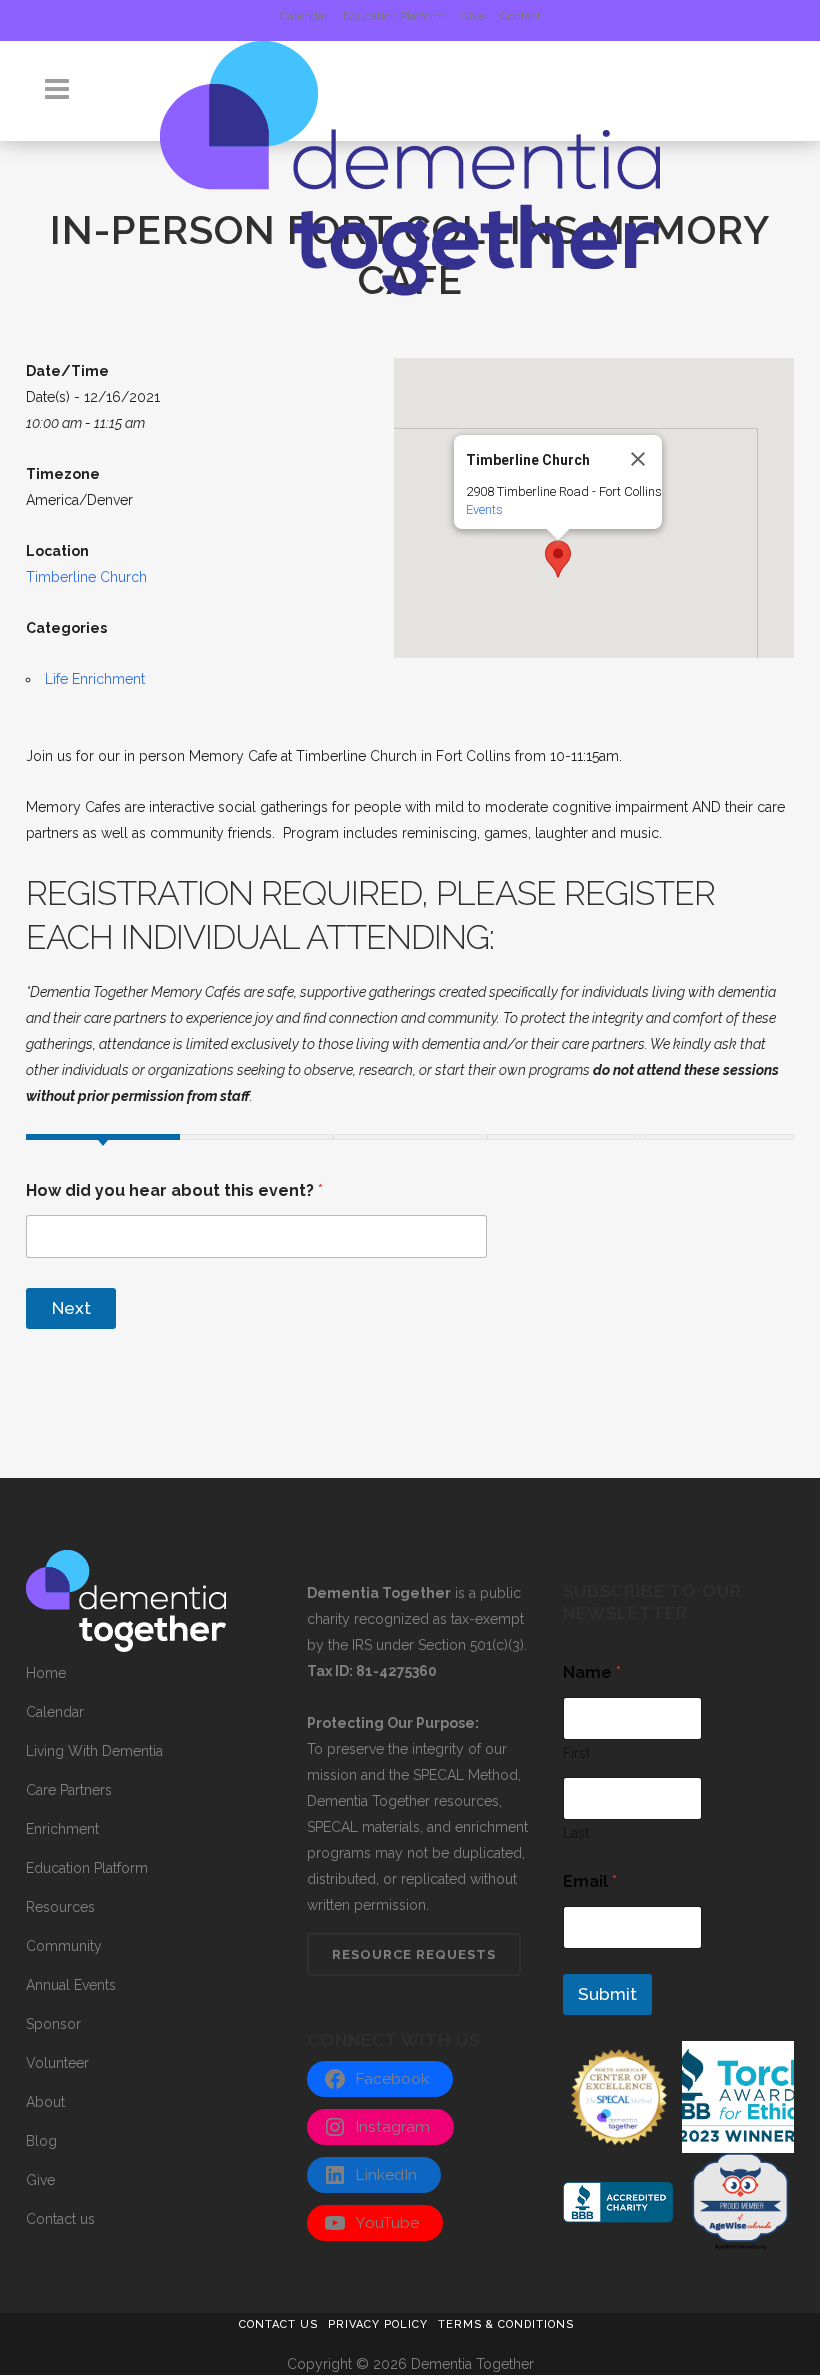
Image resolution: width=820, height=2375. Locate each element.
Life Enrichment (95, 679)
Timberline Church (86, 577)
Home (46, 1673)
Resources (60, 1907)
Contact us (60, 2219)
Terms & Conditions (506, 2324)
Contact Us (278, 2324)
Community (64, 1946)
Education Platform (394, 16)
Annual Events (71, 1985)
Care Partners (69, 1790)
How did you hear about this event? (174, 1190)
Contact (520, 16)
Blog (41, 2141)
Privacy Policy (378, 2324)
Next (71, 1308)
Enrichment (62, 1829)
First (576, 1753)
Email (590, 1881)
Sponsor (53, 2024)
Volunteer (57, 2063)
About (45, 2102)
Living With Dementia (94, 1751)
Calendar (304, 16)
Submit (607, 1994)
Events (484, 509)
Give (472, 16)
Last (576, 1833)
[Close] (638, 459)
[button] (558, 559)
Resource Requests (414, 1954)
